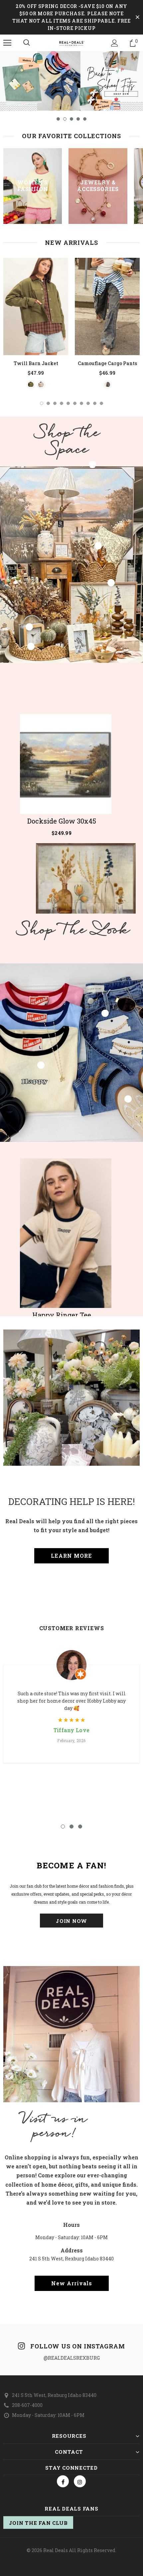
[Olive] (31, 385)
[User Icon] (115, 43)
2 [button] (65, 119)
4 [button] (78, 119)
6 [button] (75, 403)
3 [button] (71, 119)
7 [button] (81, 403)
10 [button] (101, 403)
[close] (137, 17)
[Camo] (107, 385)
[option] (71, 81)
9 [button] (95, 403)
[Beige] (41, 385)
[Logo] (71, 43)
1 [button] (58, 119)
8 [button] (88, 403)
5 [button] (85, 119)
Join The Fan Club (38, 2523)
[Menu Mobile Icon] (7, 43)
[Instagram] (80, 2481)
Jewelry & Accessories (98, 186)
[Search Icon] (27, 43)
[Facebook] (63, 2481)
